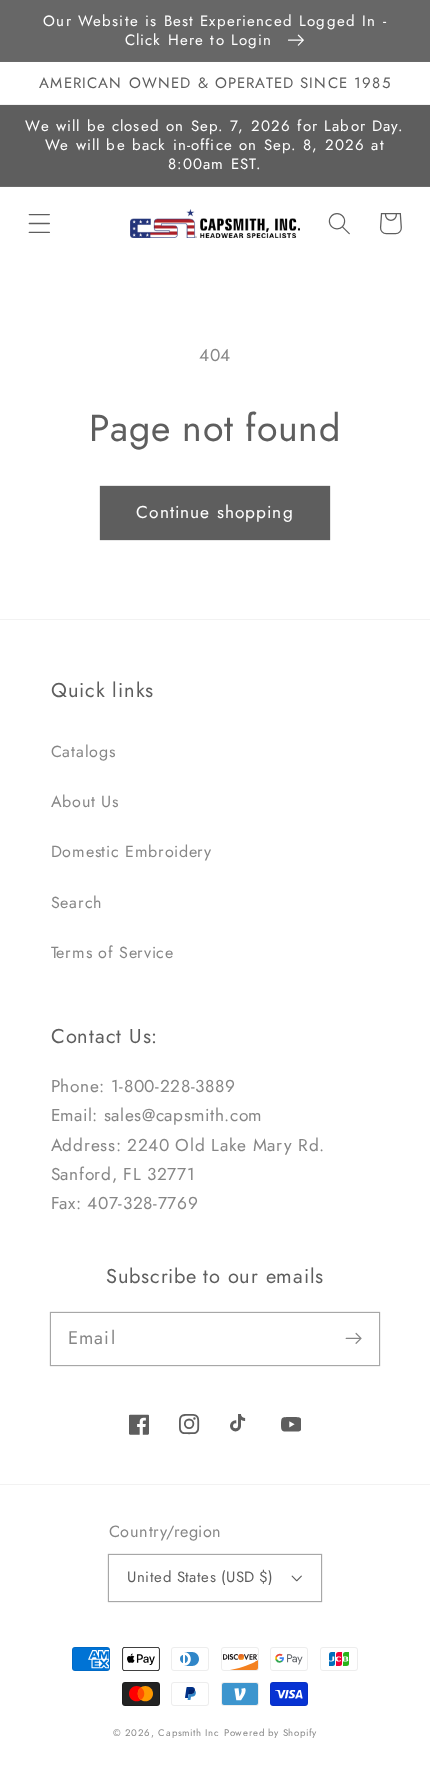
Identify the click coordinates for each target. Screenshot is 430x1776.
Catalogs (83, 751)
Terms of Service (112, 952)
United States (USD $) (200, 1577)
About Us (85, 801)
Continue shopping (215, 512)
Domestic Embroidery (131, 851)
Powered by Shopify (271, 1733)
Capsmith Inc (189, 1733)
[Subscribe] (354, 1338)
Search (76, 902)
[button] (39, 223)
